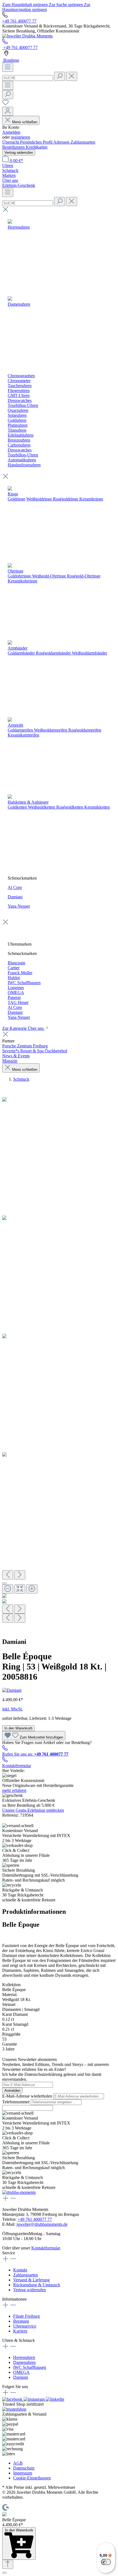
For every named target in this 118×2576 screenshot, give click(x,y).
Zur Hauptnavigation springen (46, 7)
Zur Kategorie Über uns (23, 1028)
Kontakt (20, 2270)
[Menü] (8, 67)
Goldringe (16, 499)
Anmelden (11, 132)
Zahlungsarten (83, 142)
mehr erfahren (14, 1790)
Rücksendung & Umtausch (37, 2285)
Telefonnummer (16, 2102)
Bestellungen (14, 147)
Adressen (62, 142)
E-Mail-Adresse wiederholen (28, 2096)
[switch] (106, 2562)
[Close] (4, 1583)
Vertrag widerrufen (19, 153)
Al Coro (15, 887)
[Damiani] (12, 1690)
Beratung (21, 2321)
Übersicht (11, 142)
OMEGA (21, 2372)
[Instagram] (35, 2399)
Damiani (15, 897)
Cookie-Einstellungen (32, 2478)
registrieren (21, 137)
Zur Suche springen (66, 5)
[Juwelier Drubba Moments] (27, 36)
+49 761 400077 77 (19, 21)
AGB (18, 2463)
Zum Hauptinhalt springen (26, 5)
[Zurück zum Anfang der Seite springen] (8, 2564)
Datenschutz (24, 2468)
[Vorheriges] (8, 1575)
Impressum (23, 2473)
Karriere (20, 2331)
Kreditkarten (37, 147)
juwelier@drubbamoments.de (42, 2224)
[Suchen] (60, 76)
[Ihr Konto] (8, 111)
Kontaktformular (17, 1766)
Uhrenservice (25, 2326)
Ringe (13, 494)
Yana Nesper (19, 906)
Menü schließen (25, 122)
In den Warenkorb (18, 1728)
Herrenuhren (24, 2357)
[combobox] (28, 78)
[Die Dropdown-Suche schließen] (72, 76)
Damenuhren (24, 2362)
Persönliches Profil (37, 142)
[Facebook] (13, 2399)
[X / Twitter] (55, 2399)
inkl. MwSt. (12, 1709)
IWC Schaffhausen (30, 2367)
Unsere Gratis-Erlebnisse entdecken (33, 1810)
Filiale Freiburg (26, 2316)
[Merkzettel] (5, 104)
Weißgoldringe (39, 499)
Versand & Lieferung (31, 2280)
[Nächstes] (20, 1575)
